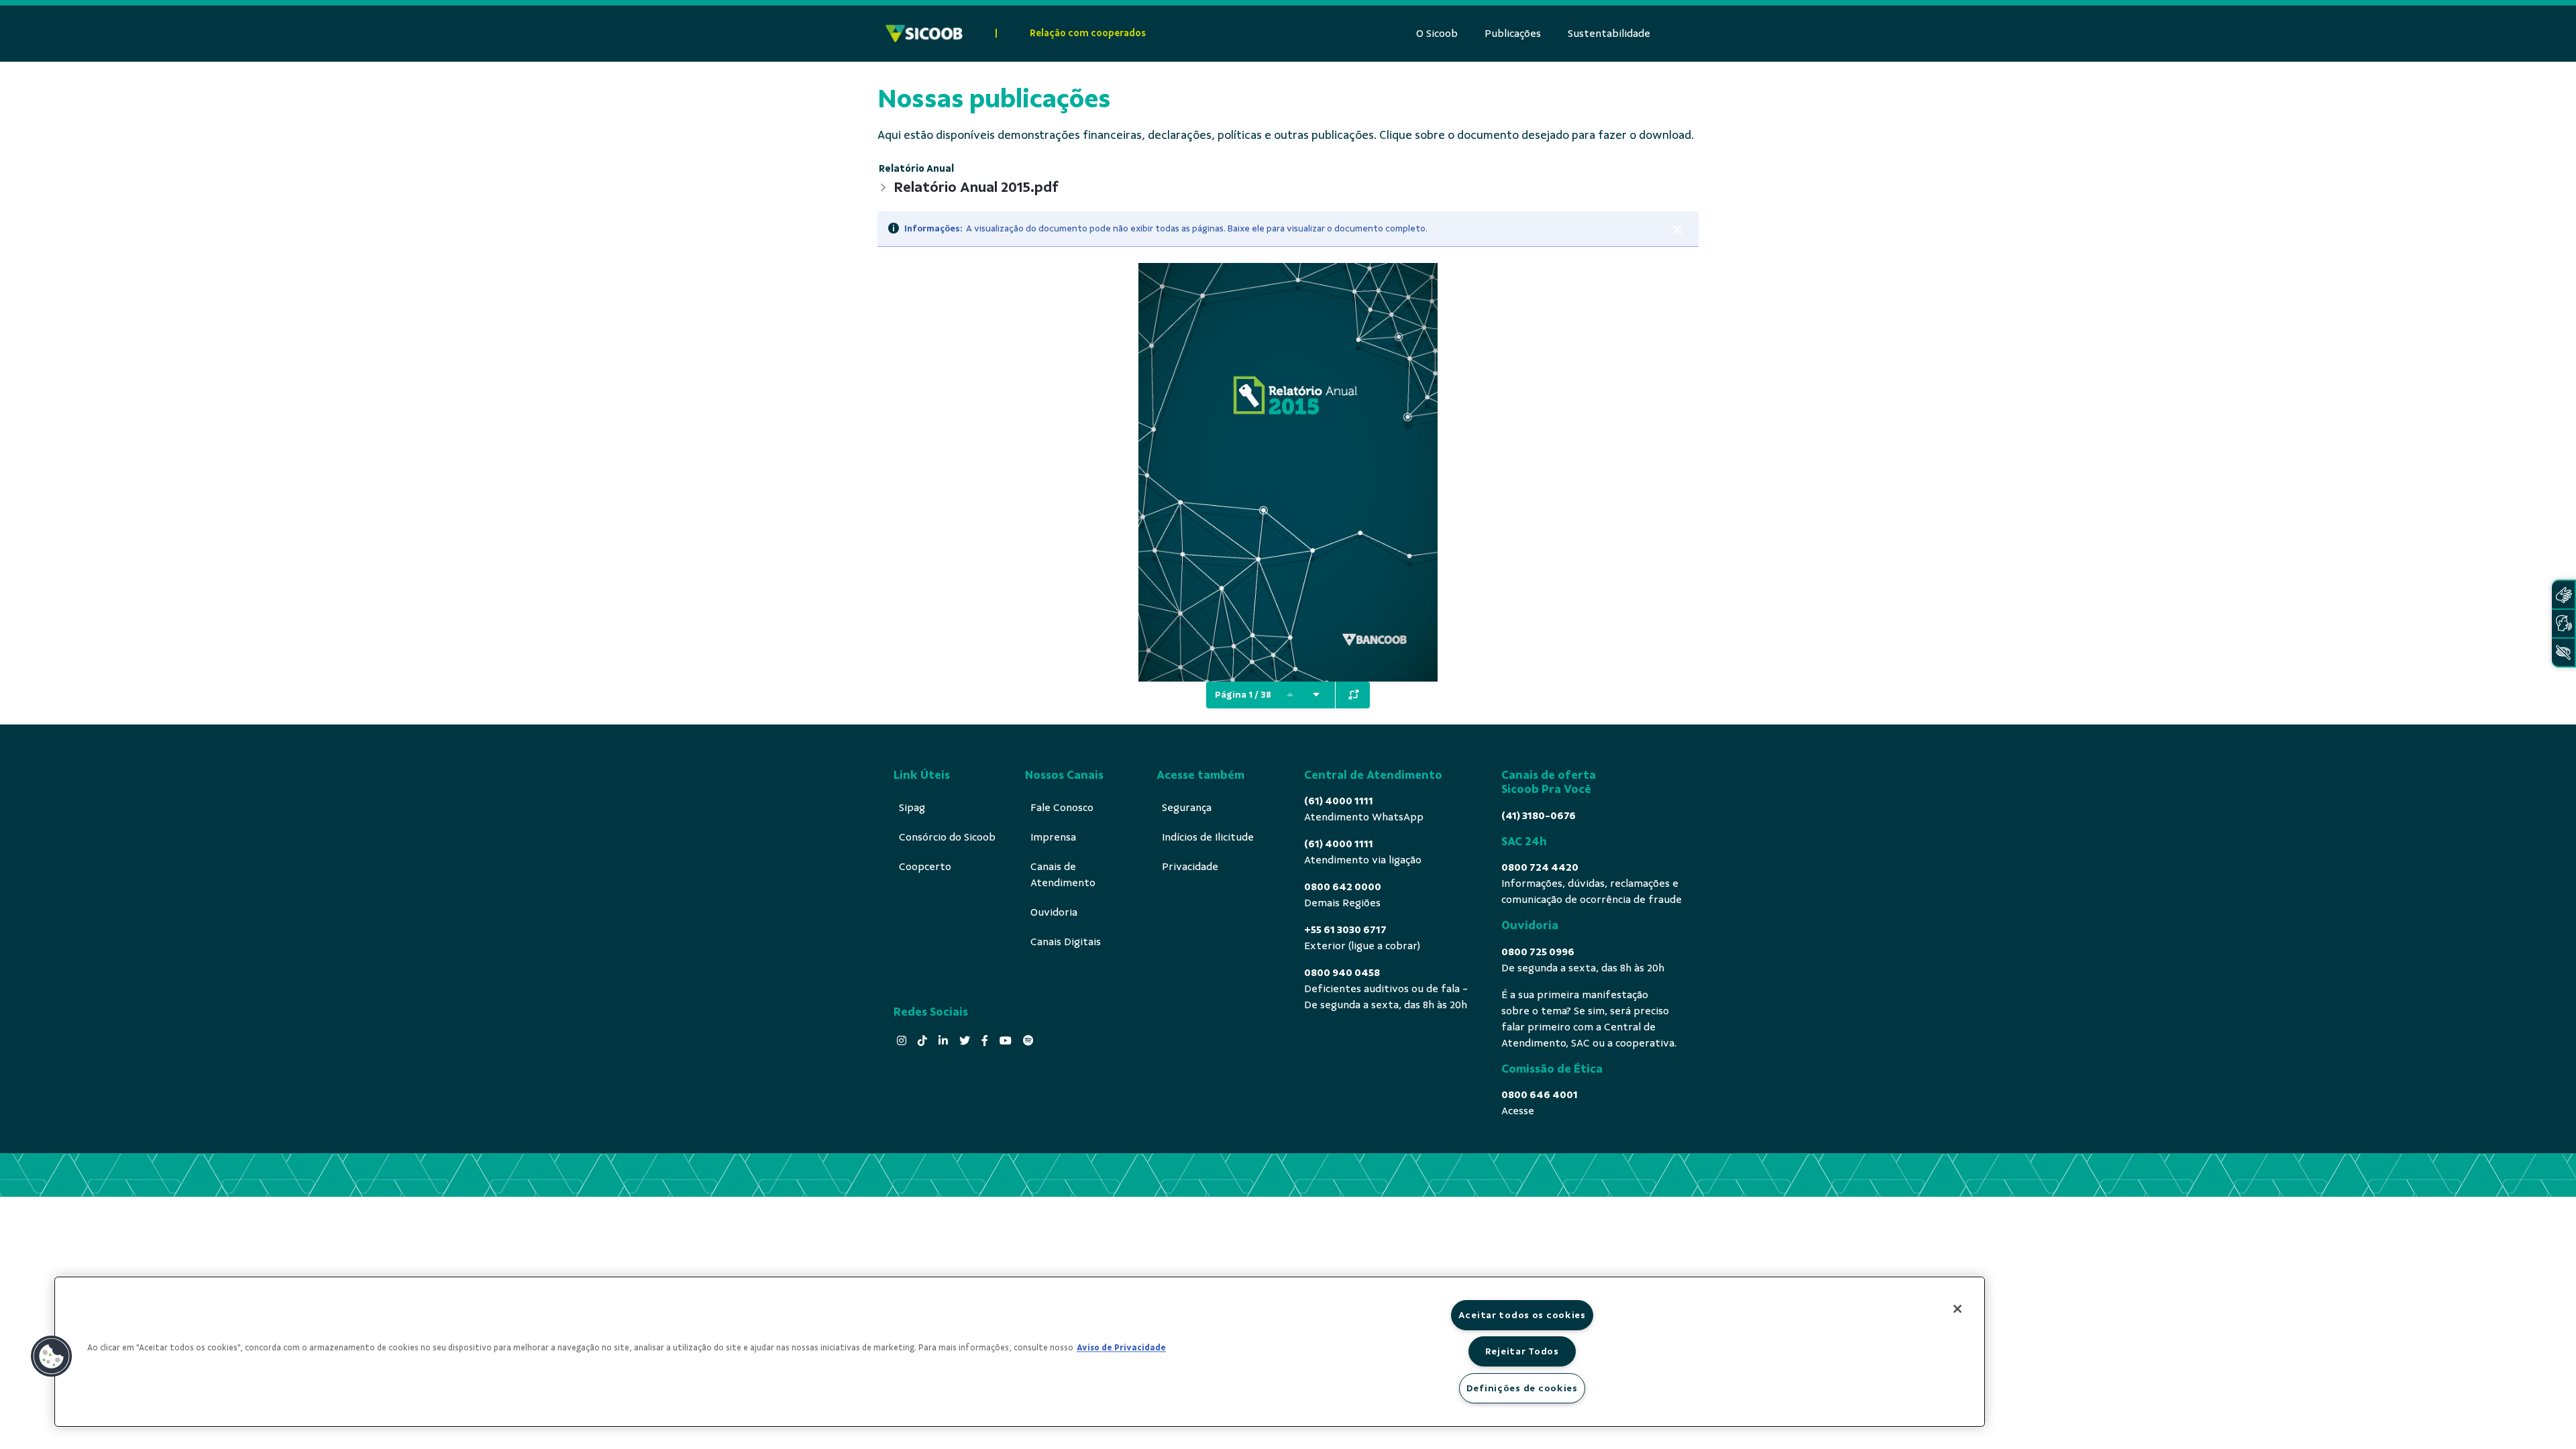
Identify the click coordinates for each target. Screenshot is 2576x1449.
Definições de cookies (1522, 1388)
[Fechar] (1677, 229)
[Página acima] (1290, 695)
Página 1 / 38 (1243, 695)
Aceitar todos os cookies (1522, 1315)
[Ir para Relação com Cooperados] (924, 34)
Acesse (1518, 1111)
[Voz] (2563, 624)
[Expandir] (1354, 695)
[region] (1020, 1352)
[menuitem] (1437, 34)
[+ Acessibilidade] (2563, 652)
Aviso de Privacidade (1121, 1348)
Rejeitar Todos (1522, 1351)
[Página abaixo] (1316, 695)
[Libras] (2563, 595)
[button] (52, 1356)
